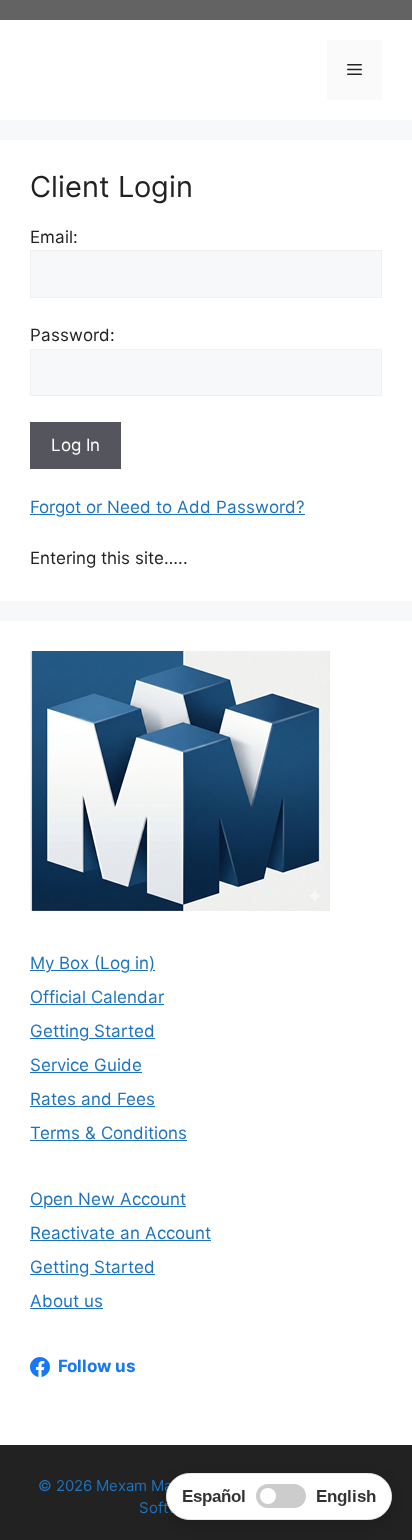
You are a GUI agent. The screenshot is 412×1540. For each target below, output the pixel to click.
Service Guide (86, 1065)
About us (66, 1301)
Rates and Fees (92, 1099)
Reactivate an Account (120, 1233)
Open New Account (108, 1199)
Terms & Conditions (108, 1133)
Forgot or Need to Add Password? (167, 507)
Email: (54, 237)
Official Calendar (97, 997)
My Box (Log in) (92, 963)
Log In (75, 445)
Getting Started (92, 1031)
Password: (72, 335)
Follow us (97, 1366)
